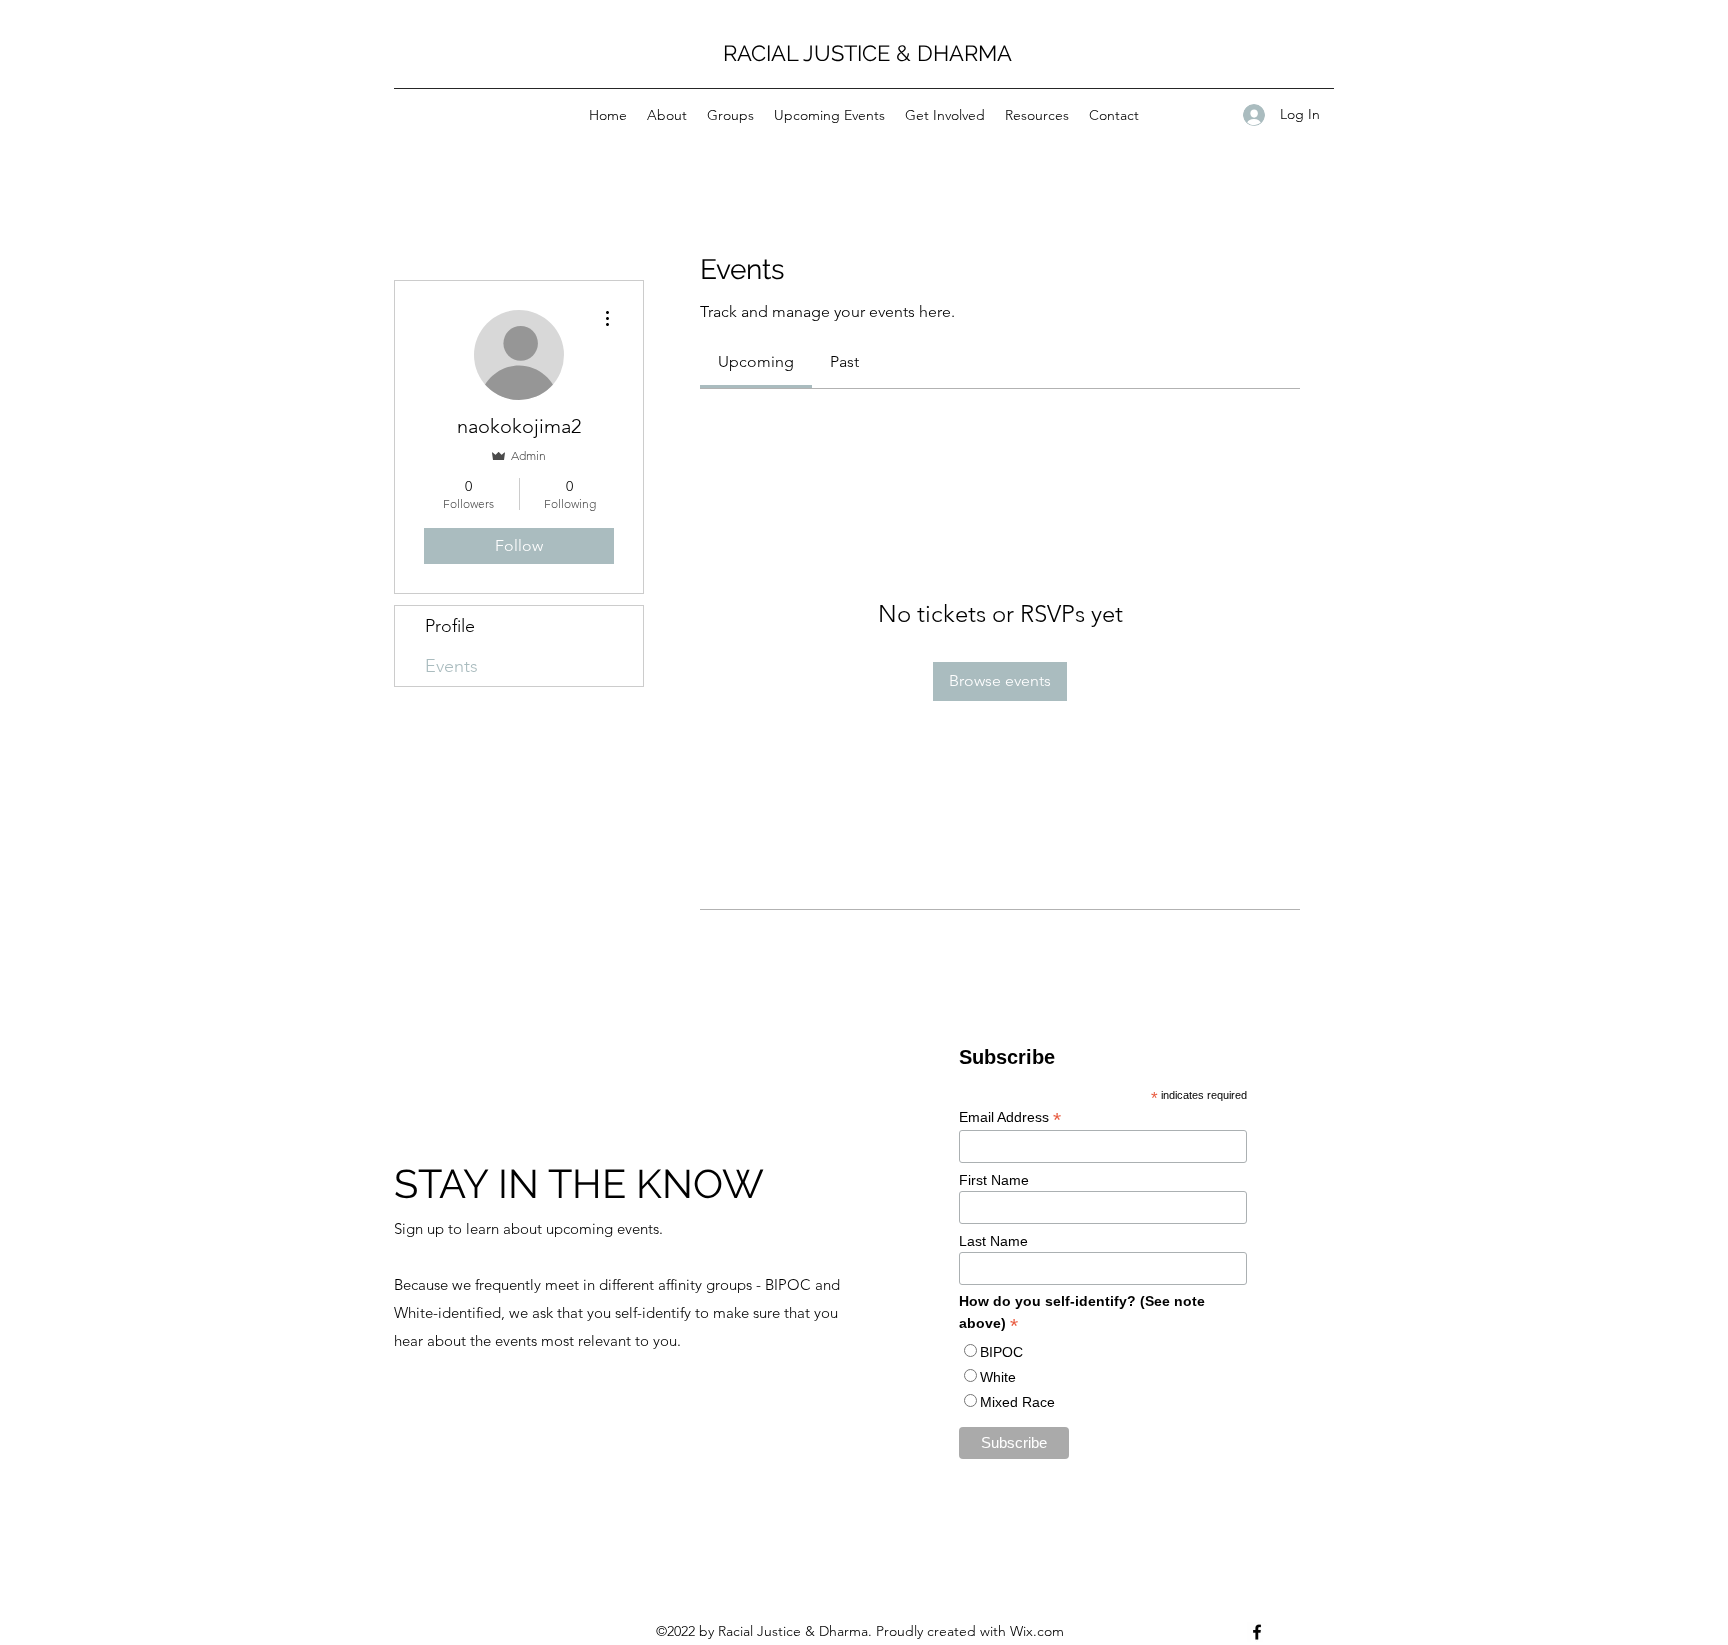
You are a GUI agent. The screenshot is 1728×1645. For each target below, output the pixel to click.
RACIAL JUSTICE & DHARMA (867, 53)
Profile (450, 626)
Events (451, 666)
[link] (756, 361)
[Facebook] (1257, 1632)
